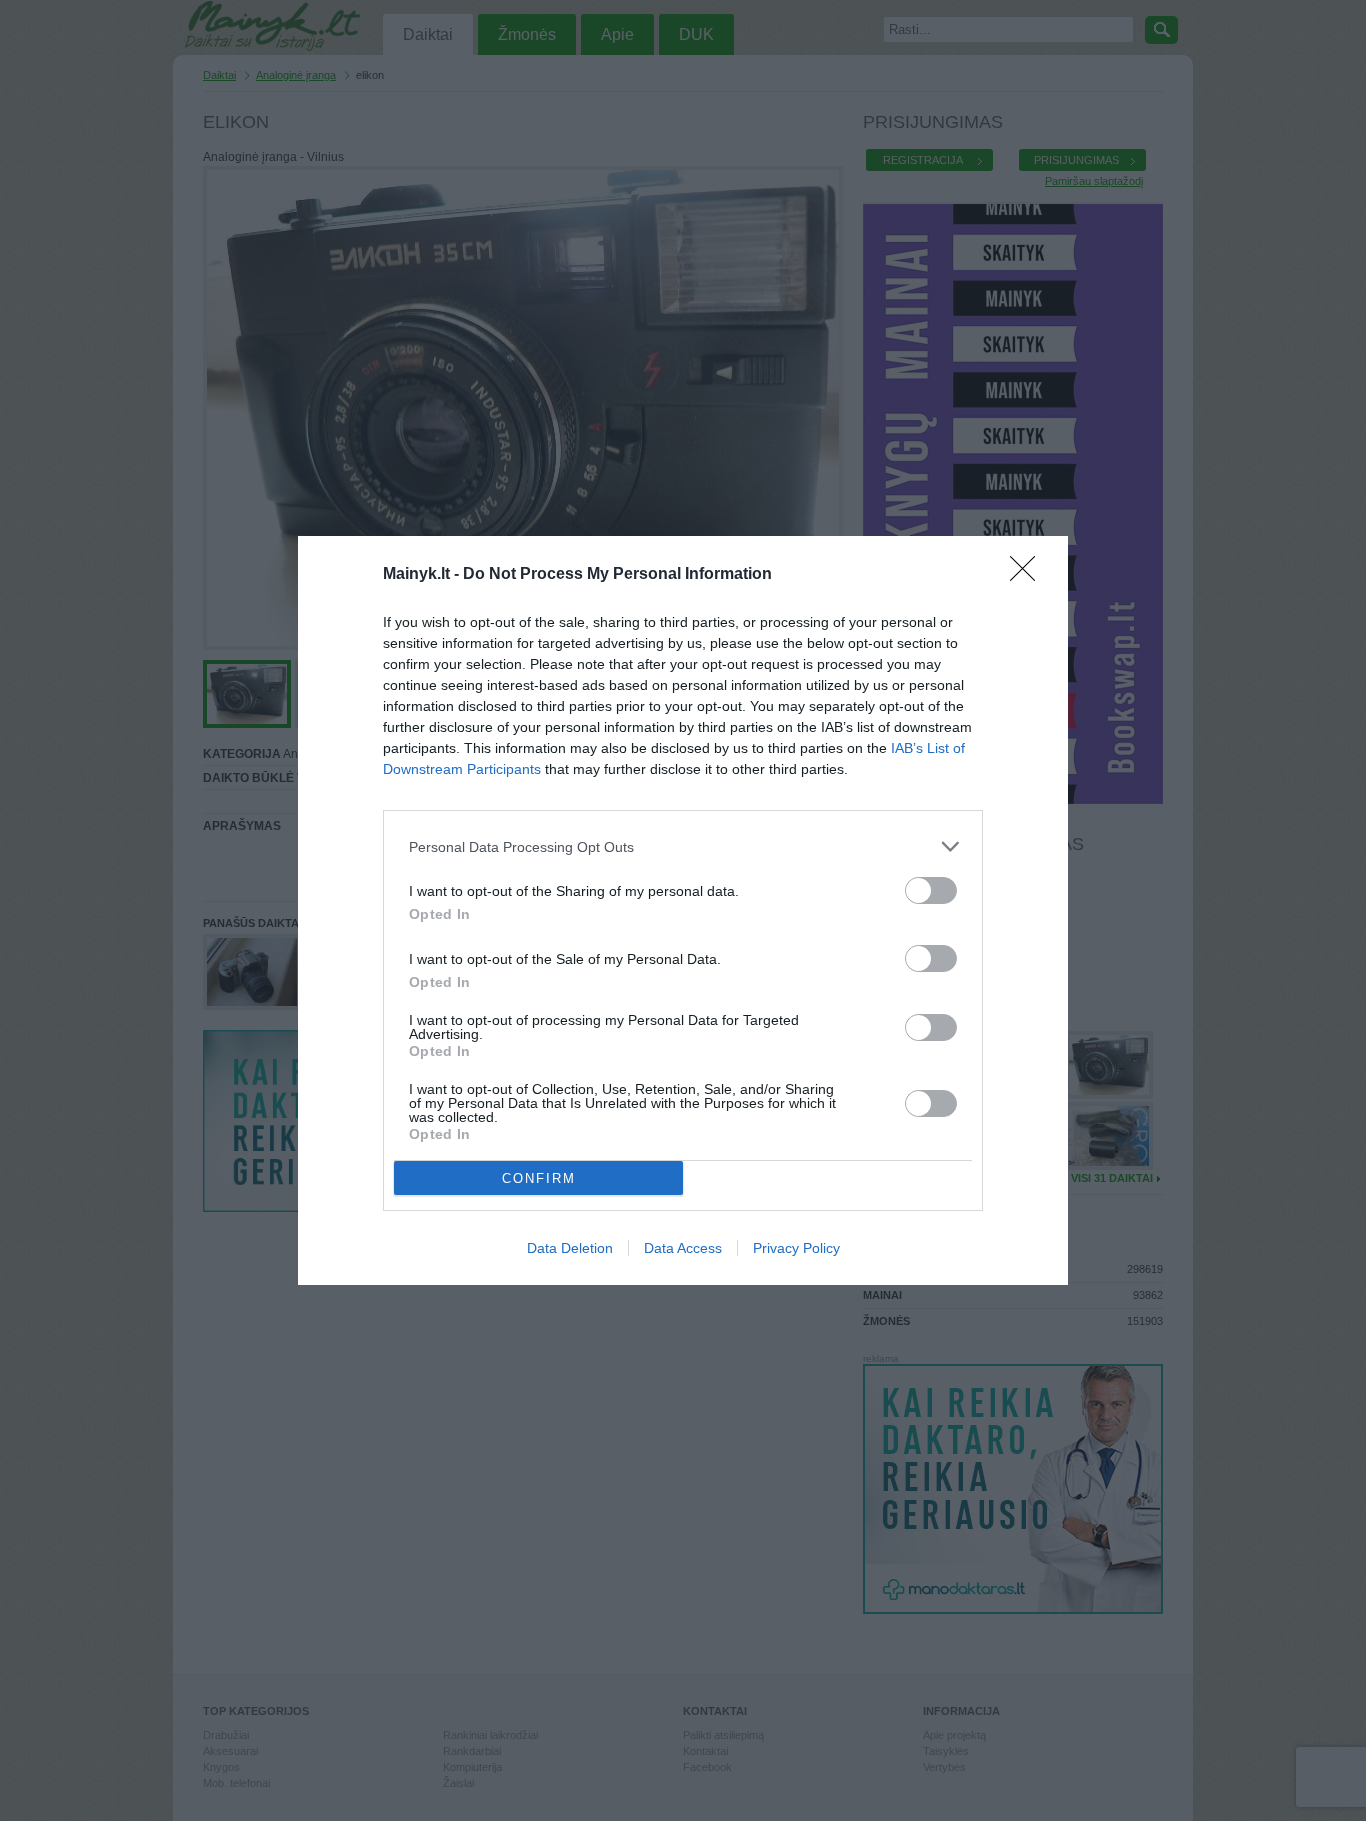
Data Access (683, 1248)
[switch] (931, 890)
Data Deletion (570, 1248)
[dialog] (683, 910)
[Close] (1029, 575)
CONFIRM (539, 1178)
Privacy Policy (796, 1248)
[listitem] (683, 846)
